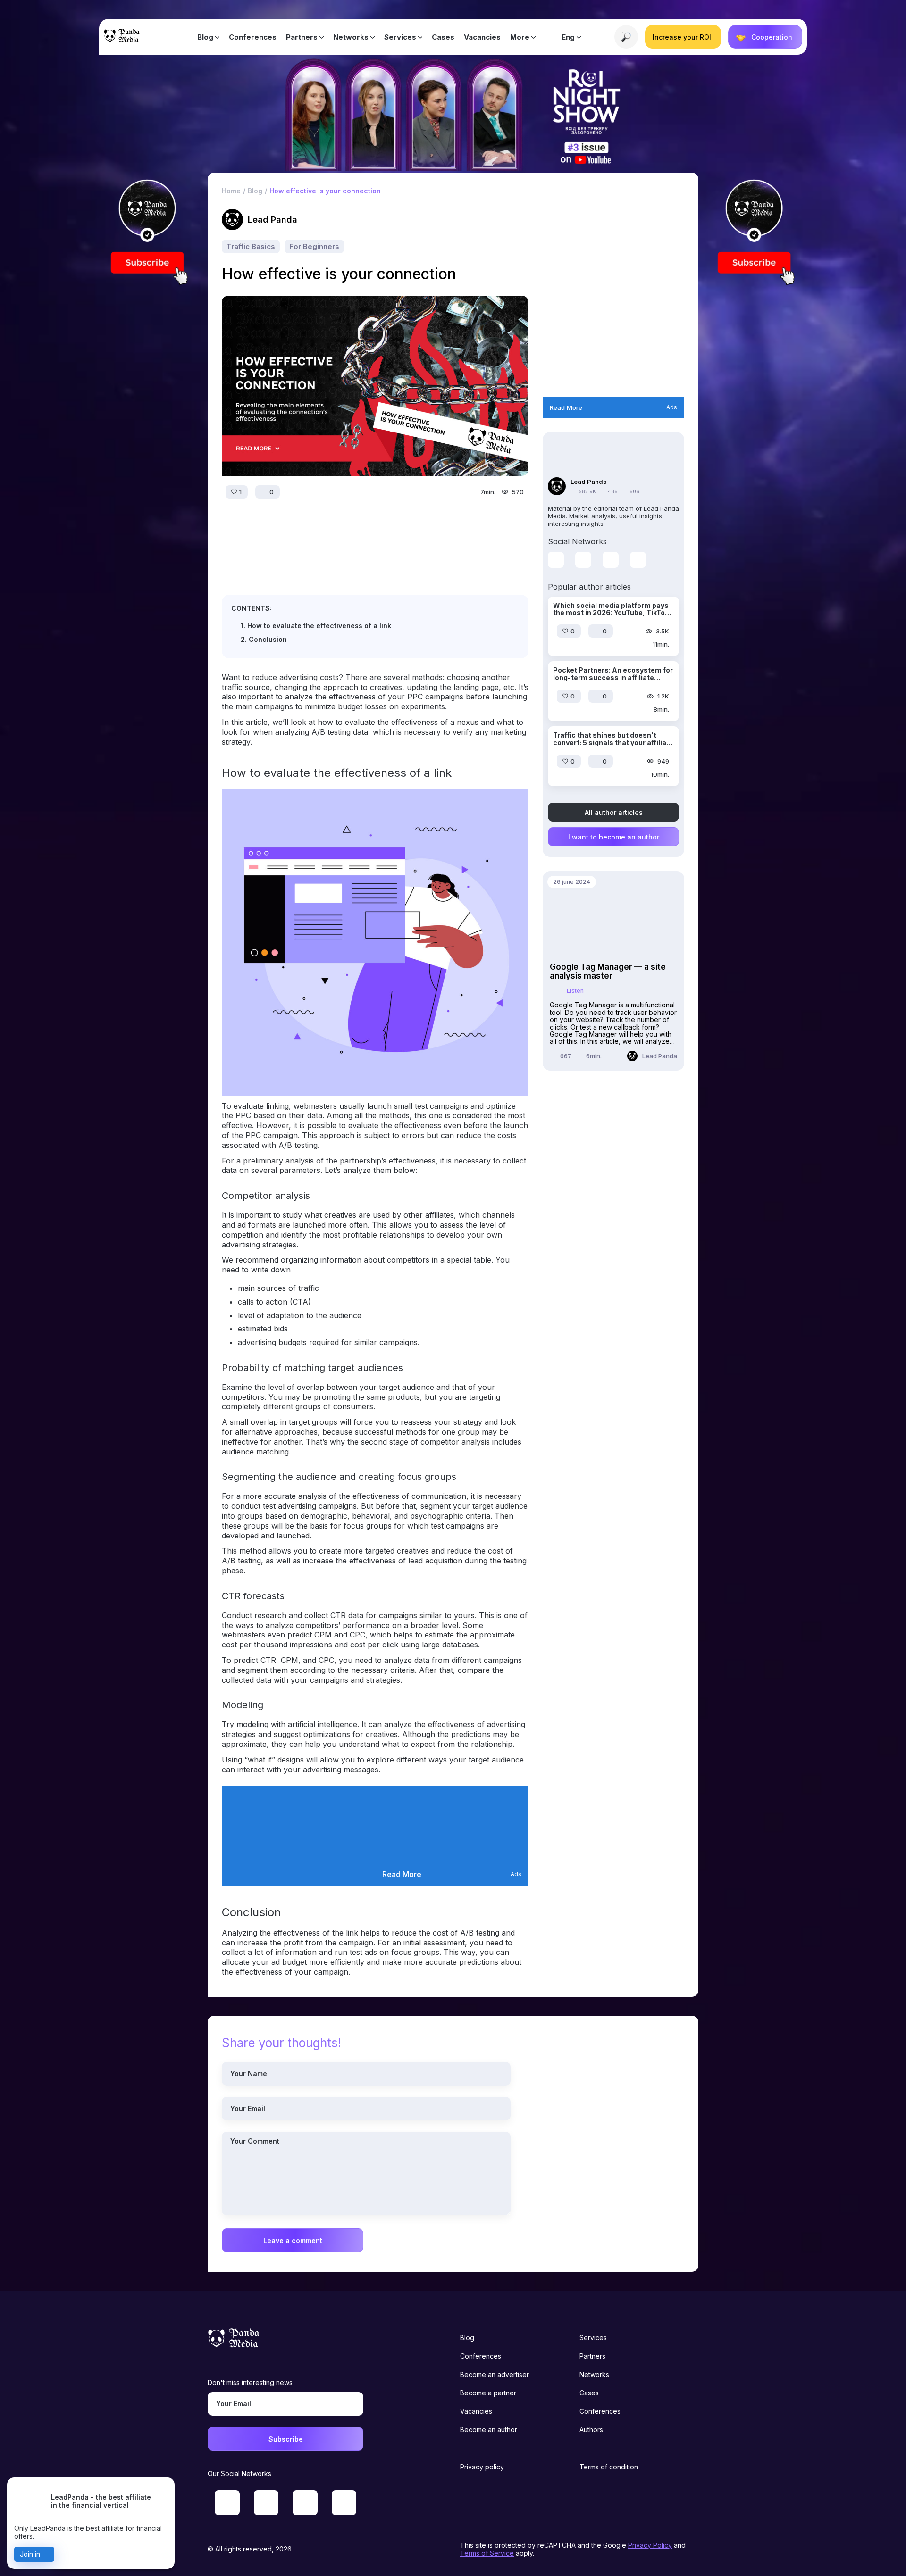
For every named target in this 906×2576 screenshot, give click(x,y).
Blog (205, 37)
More (520, 37)
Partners (302, 37)
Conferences (253, 37)
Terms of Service (487, 2553)
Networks (351, 37)
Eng (568, 37)
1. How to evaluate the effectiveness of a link (316, 626)
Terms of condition (609, 2467)
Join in (30, 2554)
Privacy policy (482, 2467)
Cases (443, 37)
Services (400, 37)
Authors (591, 2430)
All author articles (614, 812)
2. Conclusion (264, 639)
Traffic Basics (251, 246)
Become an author (489, 2430)
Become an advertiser (495, 2374)
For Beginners (314, 246)
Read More (402, 1874)
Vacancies (482, 37)
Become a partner (488, 2393)
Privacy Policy (650, 2545)
